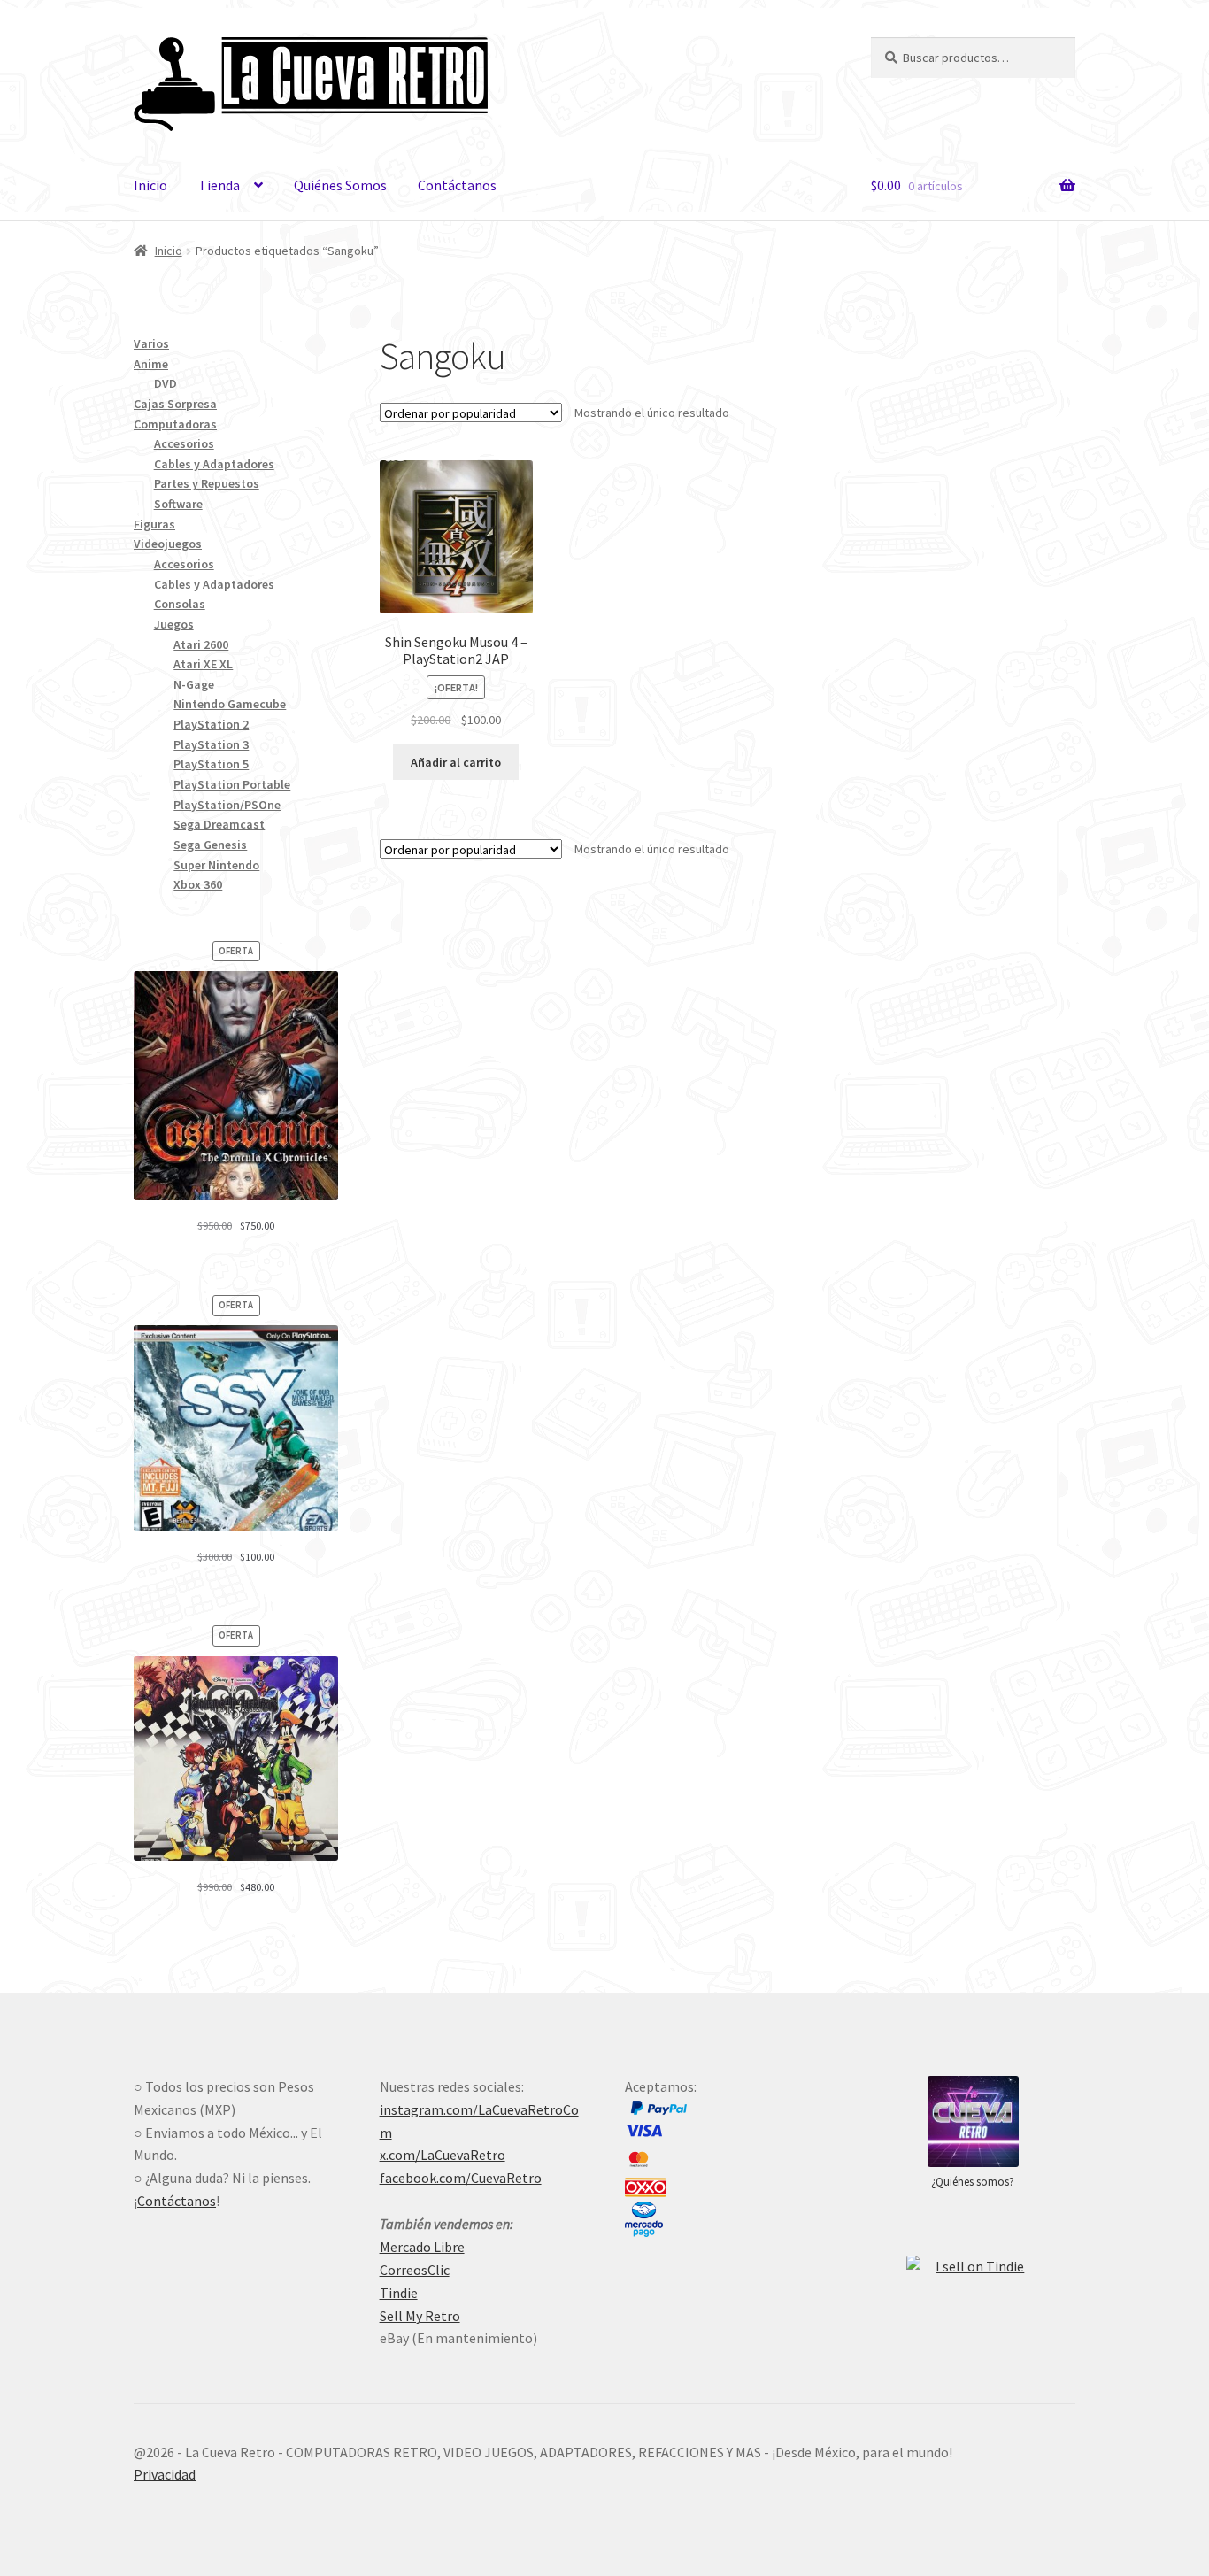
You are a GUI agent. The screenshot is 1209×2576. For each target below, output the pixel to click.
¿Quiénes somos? (973, 2182)
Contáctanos (457, 185)
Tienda (219, 185)
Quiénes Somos (340, 185)
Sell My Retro (420, 2316)
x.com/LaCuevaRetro (443, 2155)
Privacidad (165, 2474)
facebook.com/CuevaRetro (461, 2178)
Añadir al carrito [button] (456, 762)
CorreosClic (415, 2270)
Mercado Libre (422, 2247)
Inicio (150, 185)
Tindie (399, 2293)
